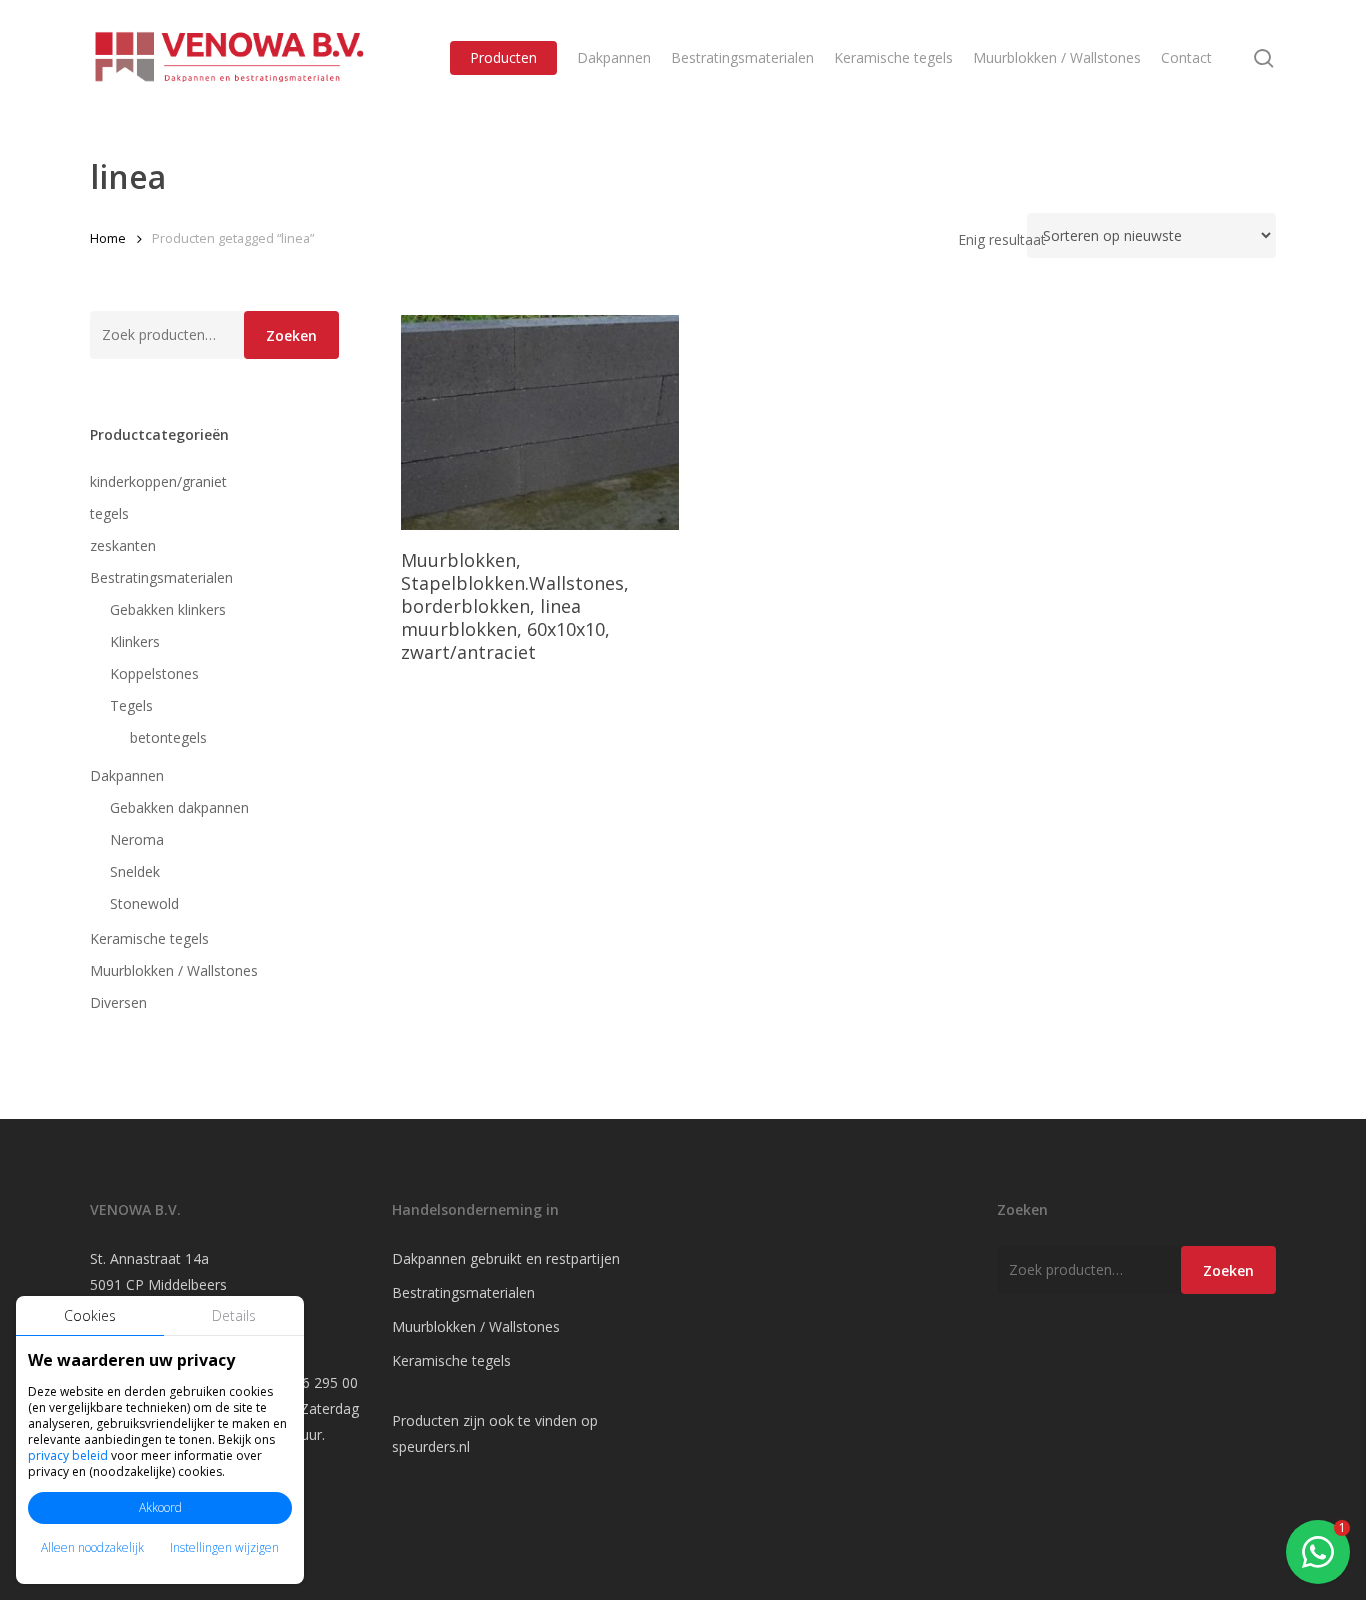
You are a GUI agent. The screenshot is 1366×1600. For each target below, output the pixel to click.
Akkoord (160, 1507)
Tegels (131, 705)
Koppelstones (154, 673)
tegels (109, 513)
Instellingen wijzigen (224, 1547)
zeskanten (123, 545)
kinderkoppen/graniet (158, 481)
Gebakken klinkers (168, 609)
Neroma (137, 839)
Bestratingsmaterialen (161, 577)
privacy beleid (68, 1455)
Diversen (118, 1002)
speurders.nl (431, 1446)
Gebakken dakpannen (179, 807)
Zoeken (291, 335)
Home (108, 238)
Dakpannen (127, 775)
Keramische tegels (149, 938)
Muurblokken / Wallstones (174, 970)
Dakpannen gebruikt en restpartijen (506, 1258)
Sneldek (135, 871)
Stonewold (144, 903)
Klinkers (135, 641)
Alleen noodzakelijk (92, 1547)
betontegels (168, 737)
